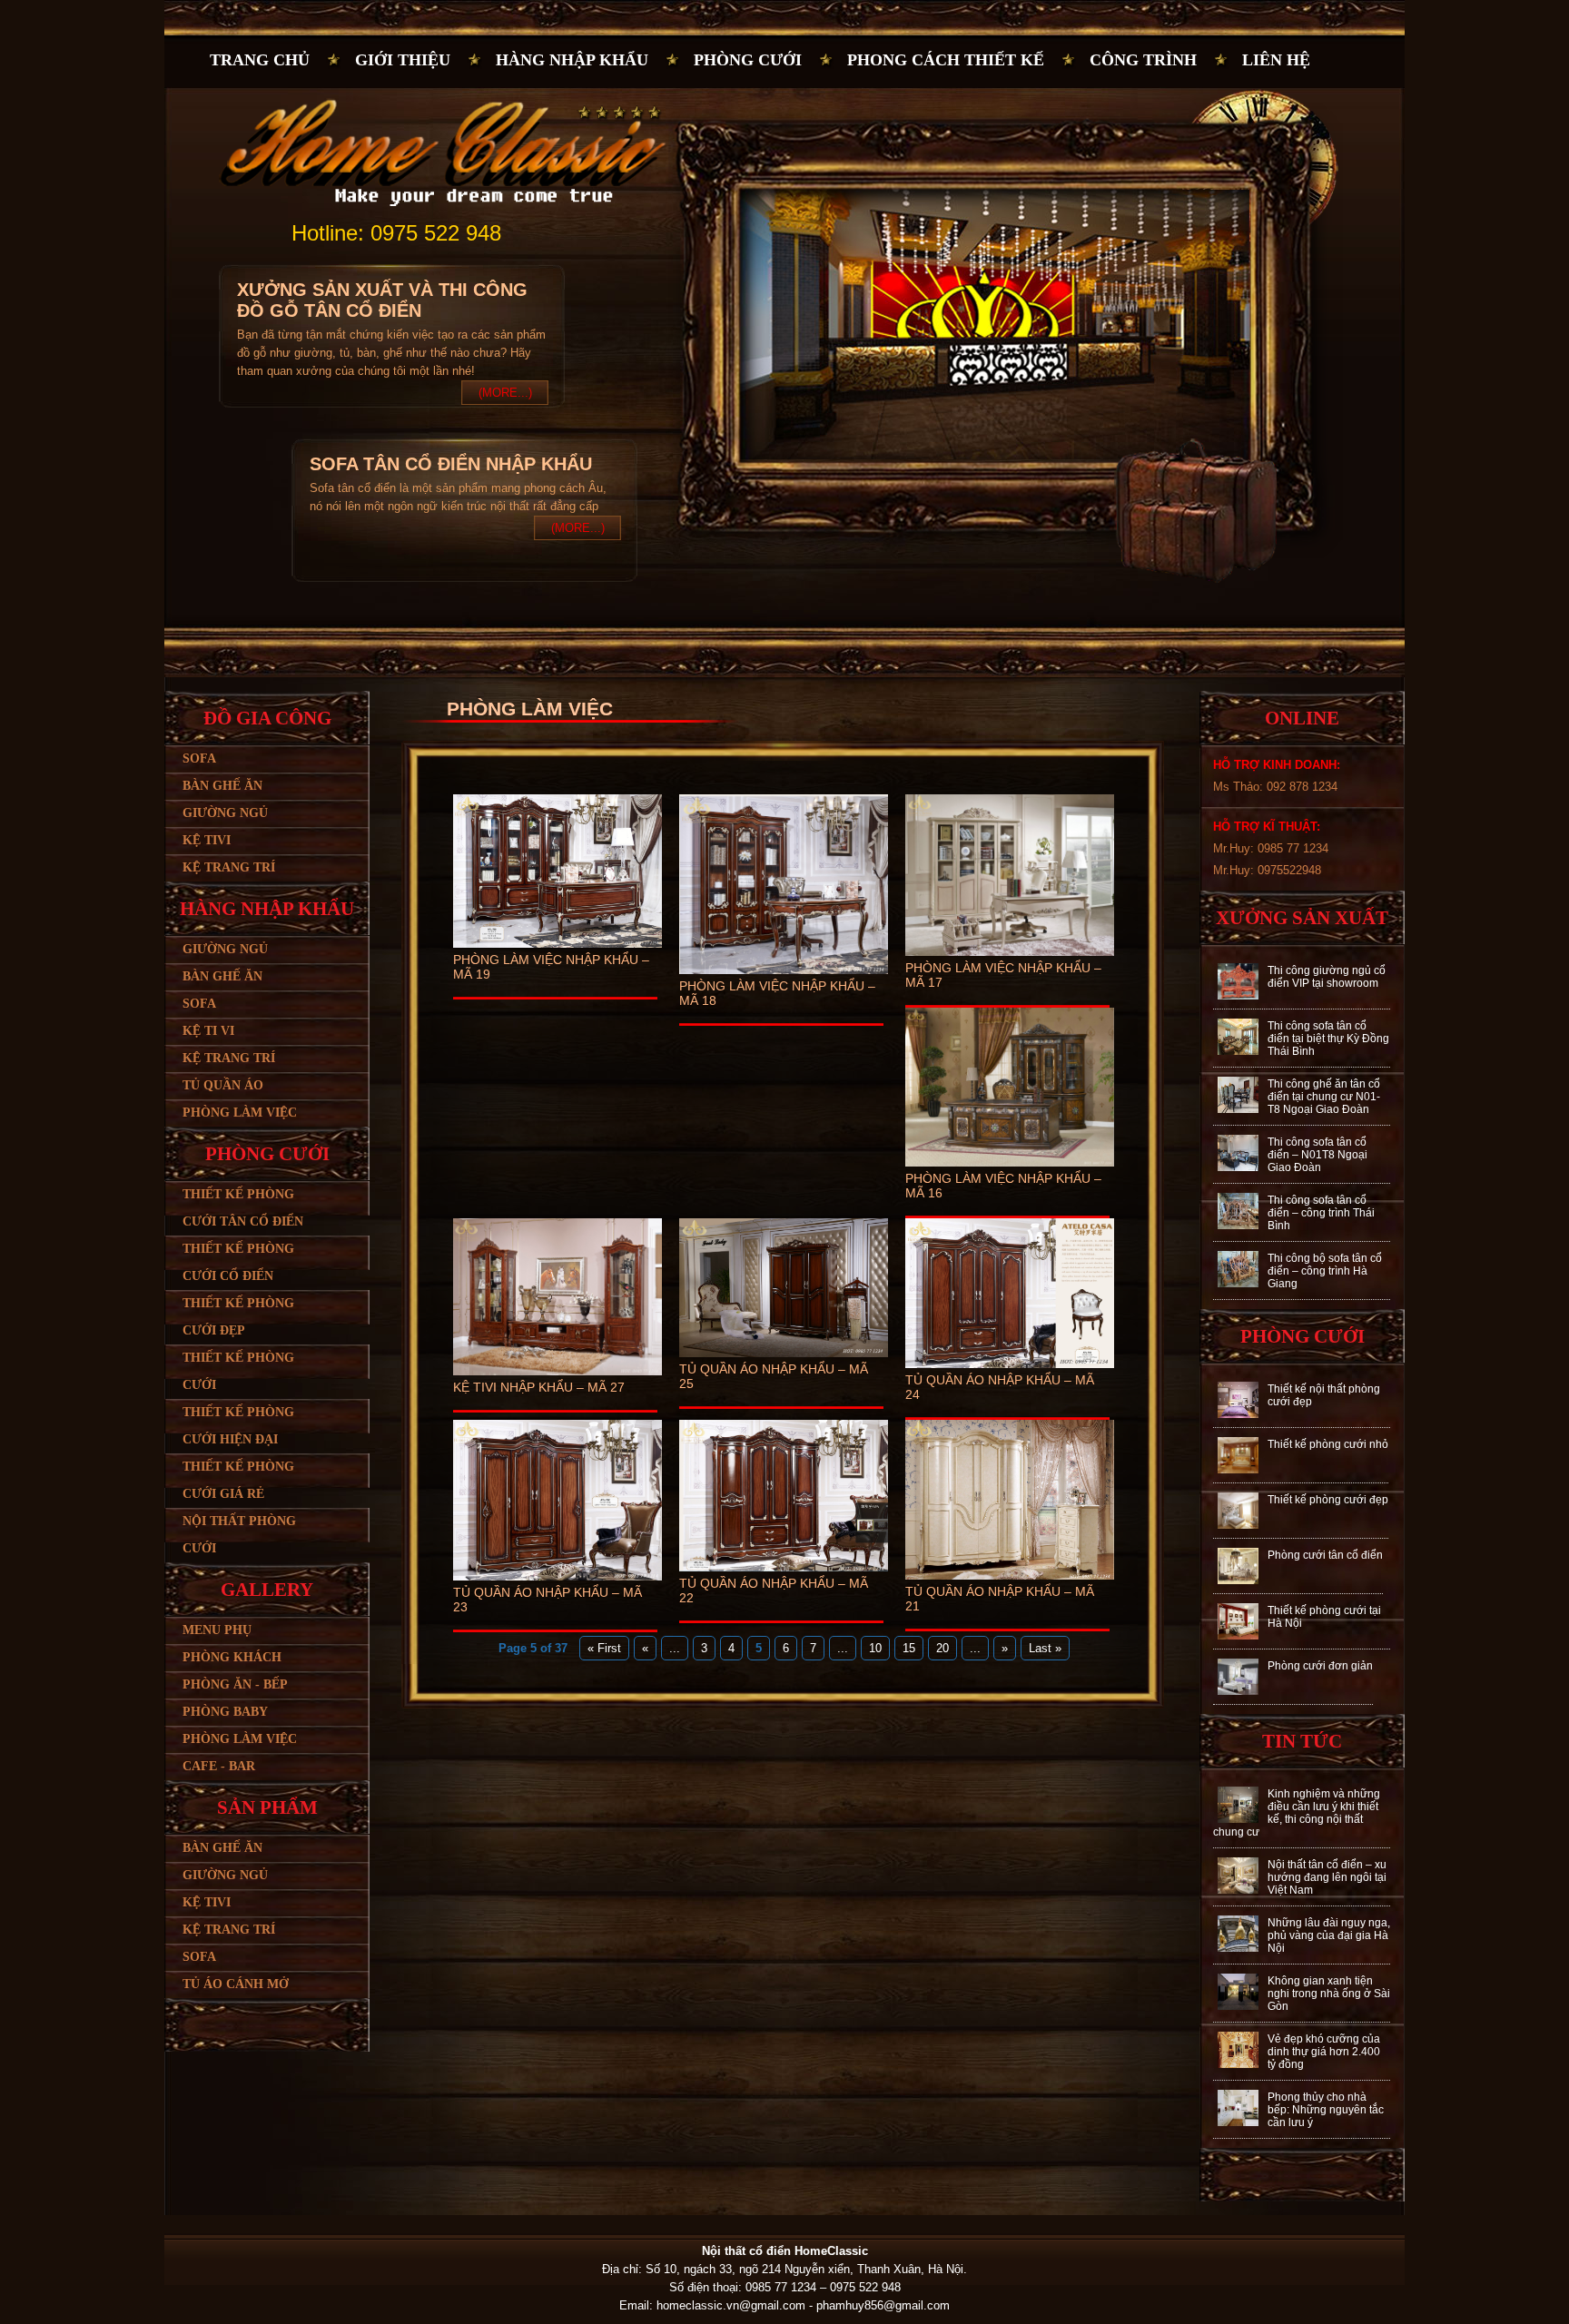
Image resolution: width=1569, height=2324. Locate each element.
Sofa (199, 758)
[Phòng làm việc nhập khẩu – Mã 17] (1010, 956)
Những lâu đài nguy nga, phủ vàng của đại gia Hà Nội (1329, 1935)
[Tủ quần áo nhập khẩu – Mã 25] (784, 1358)
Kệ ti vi (208, 1031)
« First (604, 1648)
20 (942, 1648)
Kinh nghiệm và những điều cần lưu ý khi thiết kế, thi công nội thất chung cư (1297, 1813)
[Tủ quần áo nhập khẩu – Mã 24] (1010, 1369)
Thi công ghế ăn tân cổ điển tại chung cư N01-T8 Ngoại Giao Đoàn (1324, 1097)
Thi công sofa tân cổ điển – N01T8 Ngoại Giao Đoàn (1317, 1155)
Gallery (267, 1590)
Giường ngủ (225, 813)
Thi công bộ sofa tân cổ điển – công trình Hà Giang (1325, 1271)
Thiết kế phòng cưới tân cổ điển (243, 1208)
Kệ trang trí (229, 867)
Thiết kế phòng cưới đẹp (238, 1317)
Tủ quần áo (223, 1085)
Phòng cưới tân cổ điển (1325, 1555)
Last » (1045, 1648)
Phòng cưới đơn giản (1320, 1666)
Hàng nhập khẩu (572, 60)
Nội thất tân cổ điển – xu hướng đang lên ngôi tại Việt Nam (1327, 1877)
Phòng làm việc (240, 1113)
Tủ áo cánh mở (236, 1984)
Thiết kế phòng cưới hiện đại (238, 1426)
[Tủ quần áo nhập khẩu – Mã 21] (1010, 1580)
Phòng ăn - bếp (235, 1684)
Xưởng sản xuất (1302, 918)
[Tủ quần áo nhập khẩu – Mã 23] (558, 1581)
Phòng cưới (748, 60)
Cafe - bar (219, 1766)
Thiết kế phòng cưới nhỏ (1328, 1444)
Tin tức (1302, 1741)
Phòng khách (232, 1657)
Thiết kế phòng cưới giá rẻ (238, 1480)
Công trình (1143, 60)
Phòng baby (225, 1712)
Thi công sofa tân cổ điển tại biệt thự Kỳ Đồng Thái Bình (1328, 1039)
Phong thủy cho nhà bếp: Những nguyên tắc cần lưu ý (1326, 2110)
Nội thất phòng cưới (239, 1535)
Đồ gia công (267, 718)
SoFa (199, 1957)
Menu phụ (217, 1630)
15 (909, 1648)
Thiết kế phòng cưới (238, 1371)
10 (875, 1648)
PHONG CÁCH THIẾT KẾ (946, 60)
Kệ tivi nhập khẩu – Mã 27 (539, 1387)
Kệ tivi (207, 840)
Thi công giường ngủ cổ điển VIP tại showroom (1327, 977)
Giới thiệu (403, 60)
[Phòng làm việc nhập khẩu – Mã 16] (1010, 1167)
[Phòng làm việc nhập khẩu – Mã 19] (558, 948)
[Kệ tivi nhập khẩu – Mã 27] (558, 1376)
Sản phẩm (267, 1807)
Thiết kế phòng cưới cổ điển (238, 1262)
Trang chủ (260, 60)
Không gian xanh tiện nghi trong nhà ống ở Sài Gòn (1329, 1994)
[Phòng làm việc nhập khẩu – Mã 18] (784, 975)
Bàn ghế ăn (222, 786)
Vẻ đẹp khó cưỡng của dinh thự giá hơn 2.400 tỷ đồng (1324, 2052)
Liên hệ (1276, 60)
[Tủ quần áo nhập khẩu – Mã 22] (784, 1572)
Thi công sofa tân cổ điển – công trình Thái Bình (1321, 1213)
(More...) (505, 393)
